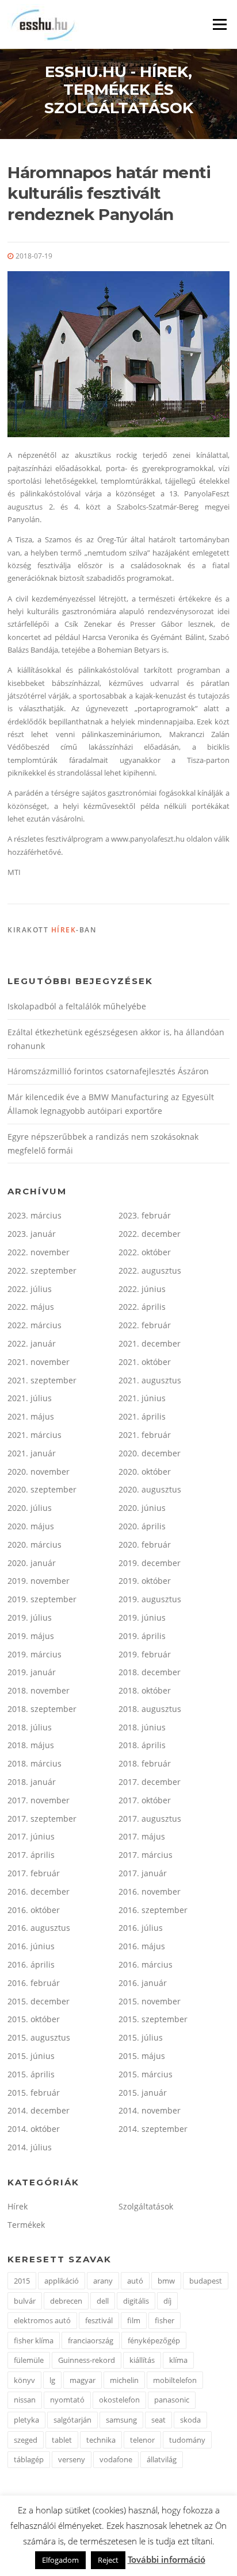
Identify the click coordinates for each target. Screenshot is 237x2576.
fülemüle (29, 2360)
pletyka (26, 2420)
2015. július (141, 2037)
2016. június (31, 1946)
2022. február (145, 1325)
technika (101, 2440)
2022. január (32, 1343)
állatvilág (162, 2459)
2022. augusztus (150, 1270)
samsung (121, 2420)
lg (52, 2380)
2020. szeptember (42, 1489)
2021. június (142, 1398)
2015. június (31, 2056)
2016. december (39, 1891)
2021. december (150, 1343)
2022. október (145, 1252)
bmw (166, 2281)
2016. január (143, 1983)
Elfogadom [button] (60, 2560)
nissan (25, 2400)
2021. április (142, 1416)
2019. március (35, 1654)
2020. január (32, 1563)
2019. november (39, 1581)
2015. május (142, 2056)
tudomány (187, 2440)
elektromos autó (42, 2320)
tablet (62, 2440)
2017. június (31, 1836)
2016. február (34, 1983)
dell (103, 2301)
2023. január (32, 1234)
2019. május (31, 1636)
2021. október (145, 1362)
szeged (26, 2440)
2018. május (31, 1745)
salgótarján (72, 2420)
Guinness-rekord (87, 2360)
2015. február (34, 2093)
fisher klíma (34, 2340)
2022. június (142, 1289)
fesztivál (99, 2320)
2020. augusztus (150, 1489)
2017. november (39, 1800)
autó (135, 2281)
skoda (190, 2420)
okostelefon (119, 2400)
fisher (165, 2320)
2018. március (35, 1763)
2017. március (146, 1855)
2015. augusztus (39, 2037)
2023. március (35, 1215)
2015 (22, 2281)
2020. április (142, 1526)
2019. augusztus (150, 1599)
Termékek (26, 2225)
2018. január (32, 1782)
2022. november (39, 1252)
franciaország (91, 2340)
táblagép (29, 2459)
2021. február (145, 1435)
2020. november (39, 1472)
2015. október (34, 2019)
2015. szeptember (153, 2019)
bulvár (25, 2301)
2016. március (146, 1964)
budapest (206, 2281)
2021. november (39, 1362)
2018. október (145, 1690)
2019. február (145, 1654)
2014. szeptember (153, 2129)
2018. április (142, 1745)
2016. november (150, 1891)
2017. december (150, 1782)
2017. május (142, 1836)
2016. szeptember (153, 1910)
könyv (24, 2380)
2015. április (31, 2074)
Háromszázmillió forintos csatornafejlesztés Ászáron (108, 1071)
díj (167, 2301)
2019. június (142, 1617)
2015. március (146, 2074)
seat (158, 2420)
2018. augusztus (150, 1709)
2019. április (142, 1636)
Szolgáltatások (146, 2206)
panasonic (172, 2400)
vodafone (116, 2459)
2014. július (30, 2147)
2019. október (145, 1581)
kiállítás (142, 2360)
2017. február (34, 1873)
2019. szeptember (42, 1599)
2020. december (150, 1453)
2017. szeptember (42, 1819)
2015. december (39, 2001)
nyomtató (67, 2400)
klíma (178, 2360)
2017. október (145, 1800)
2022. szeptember (42, 1270)
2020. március (35, 1545)
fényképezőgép (154, 2340)
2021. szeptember (42, 1380)
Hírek (64, 930)
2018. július (30, 1727)
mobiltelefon (175, 2380)
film (134, 2320)
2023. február (145, 1215)
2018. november (39, 1690)
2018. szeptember (42, 1709)
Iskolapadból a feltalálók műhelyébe (77, 1006)
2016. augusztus (39, 1928)
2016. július (141, 1928)
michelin (124, 2380)
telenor (142, 2440)
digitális (136, 2301)
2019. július (30, 1617)
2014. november (150, 2110)
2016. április (31, 1964)
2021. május (31, 1416)
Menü (219, 24)
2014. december (39, 2110)
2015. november (150, 2001)
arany (103, 2281)
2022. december (150, 1234)
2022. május (31, 1307)
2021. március (35, 1435)
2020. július (30, 1508)
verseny (72, 2459)
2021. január (32, 1453)
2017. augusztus (150, 1819)
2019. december (150, 1563)
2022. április (142, 1307)
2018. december (150, 1672)
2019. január (32, 1672)
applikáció (62, 2281)
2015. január (143, 2093)
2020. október (145, 1472)
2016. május (142, 1946)
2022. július (30, 1289)
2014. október (34, 2129)
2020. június (142, 1508)
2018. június (142, 1727)
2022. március (35, 1325)
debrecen (66, 2301)
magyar (83, 2380)
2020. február (145, 1545)
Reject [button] (108, 2560)
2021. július (30, 1398)
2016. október (34, 1910)
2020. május (31, 1526)
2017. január (143, 1873)
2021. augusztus (150, 1380)
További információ (167, 2559)
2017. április (31, 1855)
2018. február (145, 1763)
